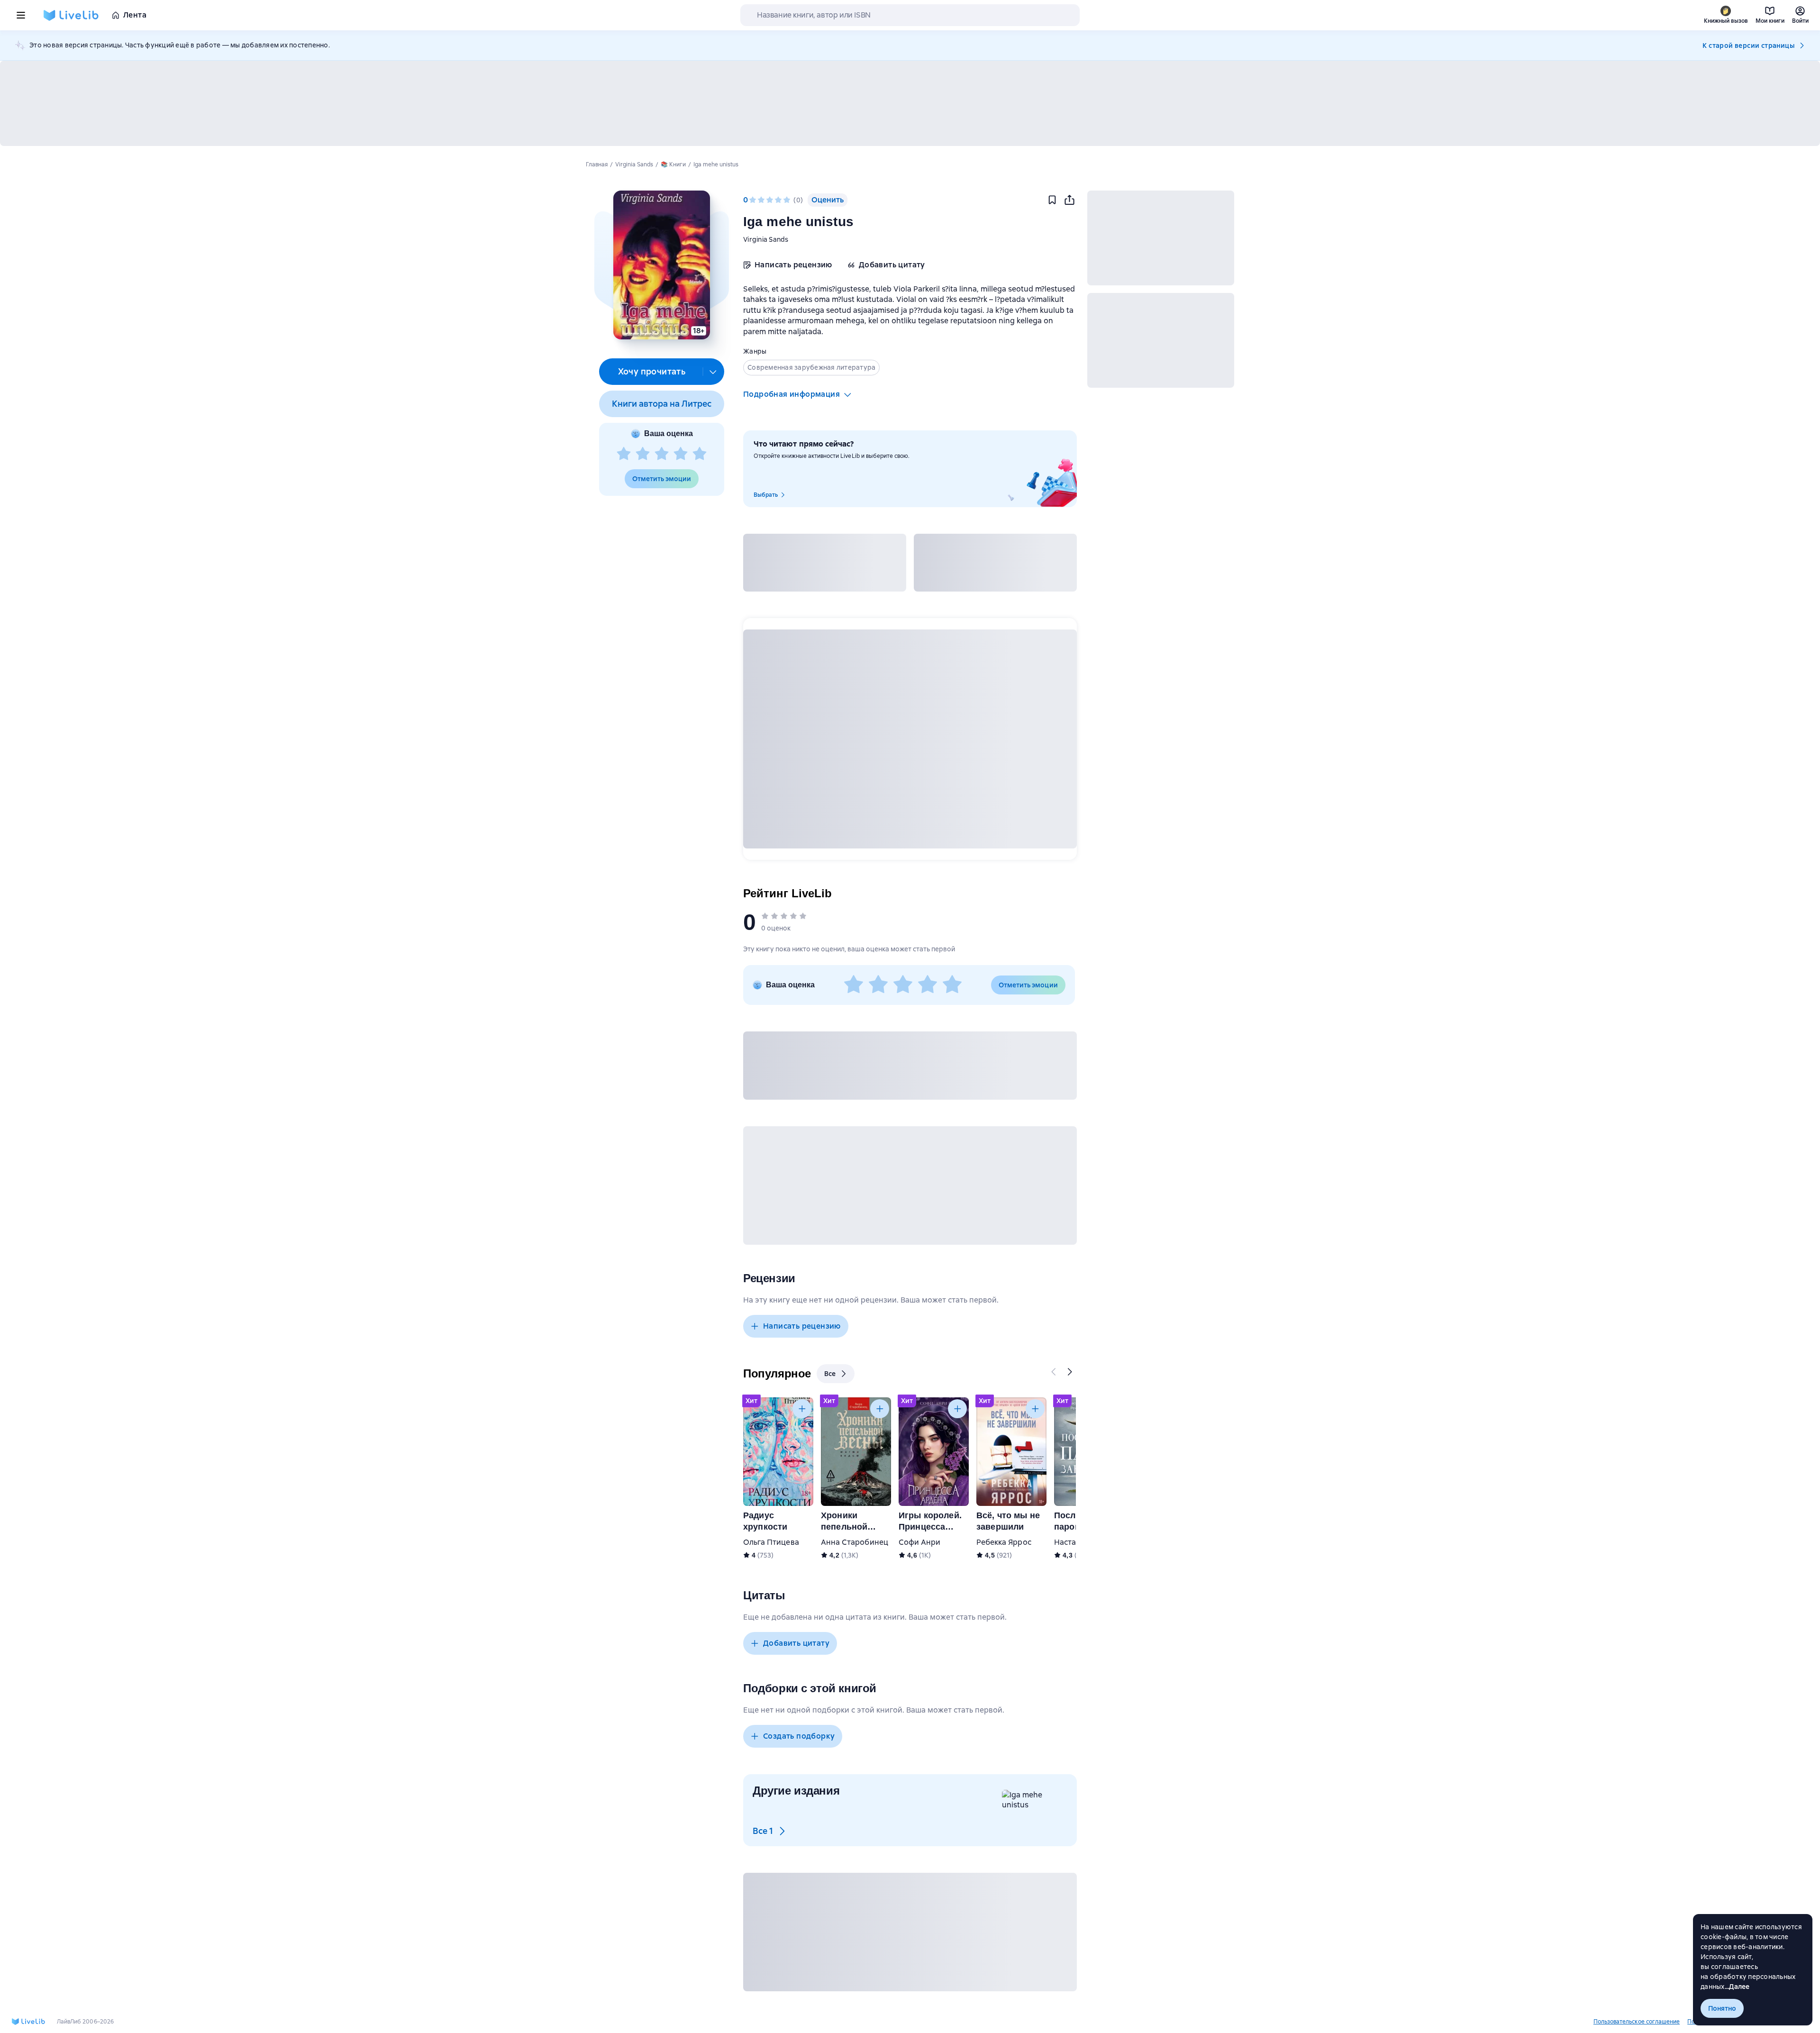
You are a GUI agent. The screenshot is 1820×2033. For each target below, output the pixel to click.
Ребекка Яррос (1004, 1542)
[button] (661, 265)
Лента (135, 15)
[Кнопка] (1054, 1372)
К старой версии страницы (1748, 46)
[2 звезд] (643, 454)
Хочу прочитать (652, 371)
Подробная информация (792, 394)
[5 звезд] (700, 454)
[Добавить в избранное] (1052, 200)
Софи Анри (919, 1542)
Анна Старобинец (855, 1542)
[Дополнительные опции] (713, 372)
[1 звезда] (624, 454)
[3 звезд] (662, 454)
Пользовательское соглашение (1637, 2022)
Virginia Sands (766, 239)
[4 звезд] (681, 454)
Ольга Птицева (771, 1542)
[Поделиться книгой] (1069, 200)
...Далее (1737, 1987)
